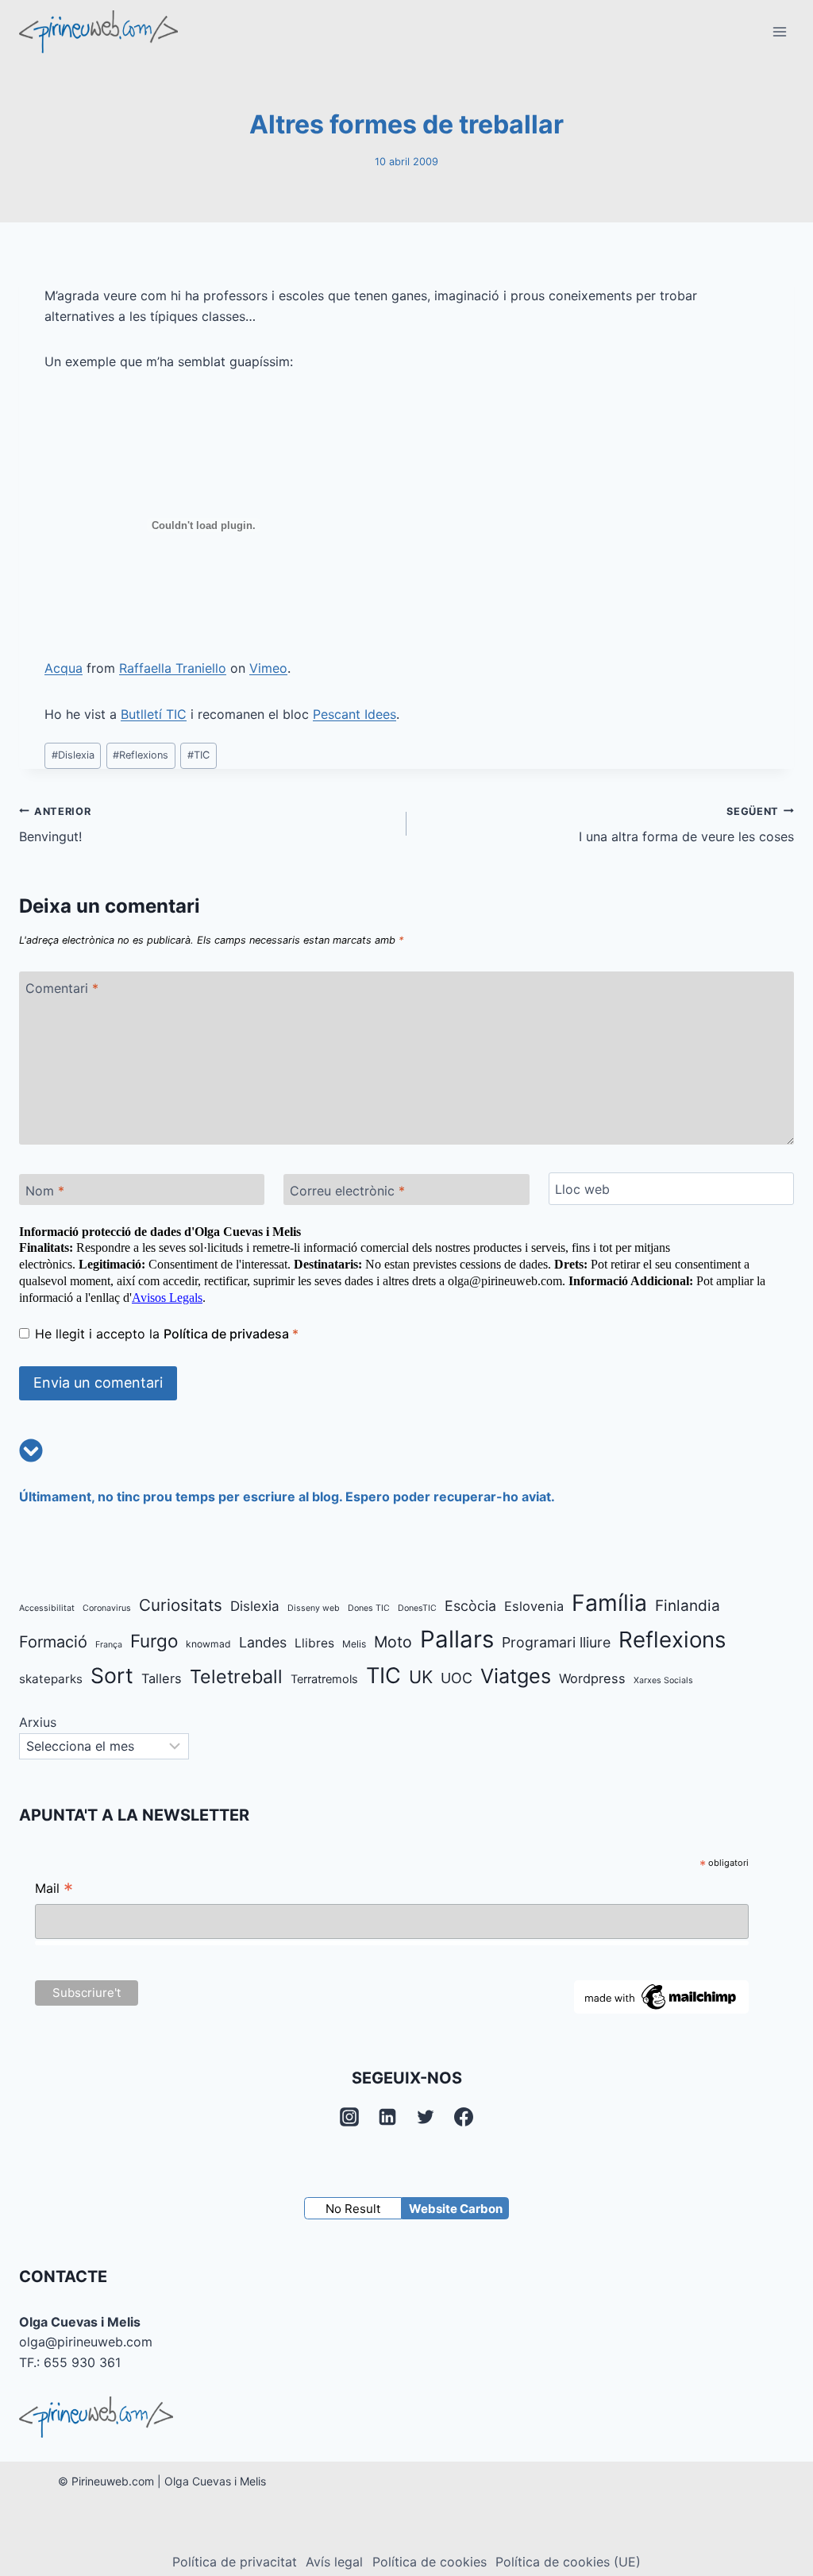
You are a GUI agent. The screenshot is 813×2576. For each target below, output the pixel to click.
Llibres (314, 1643)
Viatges (516, 1676)
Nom (45, 1191)
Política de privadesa (228, 1334)
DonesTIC (417, 1608)
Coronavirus (107, 1608)
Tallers (162, 1678)
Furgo (154, 1641)
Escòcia (470, 1606)
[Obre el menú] (779, 31)
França (109, 1645)
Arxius (38, 1722)
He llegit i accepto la (167, 1334)
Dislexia (73, 755)
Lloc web (582, 1189)
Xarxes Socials (663, 1680)
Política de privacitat (235, 2562)
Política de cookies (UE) (568, 2562)
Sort (112, 1675)
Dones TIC (369, 1608)
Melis (354, 1644)
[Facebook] (464, 2117)
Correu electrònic (347, 1191)
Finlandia (688, 1606)
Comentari (62, 988)
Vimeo (268, 668)
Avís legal (334, 2562)
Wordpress (592, 1678)
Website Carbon (456, 2209)
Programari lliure (556, 1642)
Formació (53, 1642)
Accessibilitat (47, 1608)
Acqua (64, 668)
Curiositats (181, 1605)
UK (421, 1677)
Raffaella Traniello (173, 668)
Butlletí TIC (154, 714)
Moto (393, 1642)
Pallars (457, 1639)
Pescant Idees (354, 714)
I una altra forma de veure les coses (686, 825)
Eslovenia (534, 1606)
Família (609, 1603)
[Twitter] (426, 2117)
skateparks (51, 1679)
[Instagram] (349, 2117)
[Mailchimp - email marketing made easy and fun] (661, 1997)
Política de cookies (430, 2562)
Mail (54, 1890)
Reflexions (141, 755)
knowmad (208, 1644)
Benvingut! (55, 825)
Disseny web (314, 1608)
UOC (457, 1678)
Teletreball (236, 1676)
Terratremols (324, 1679)
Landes (263, 1642)
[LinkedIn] (387, 2117)
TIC (198, 755)
